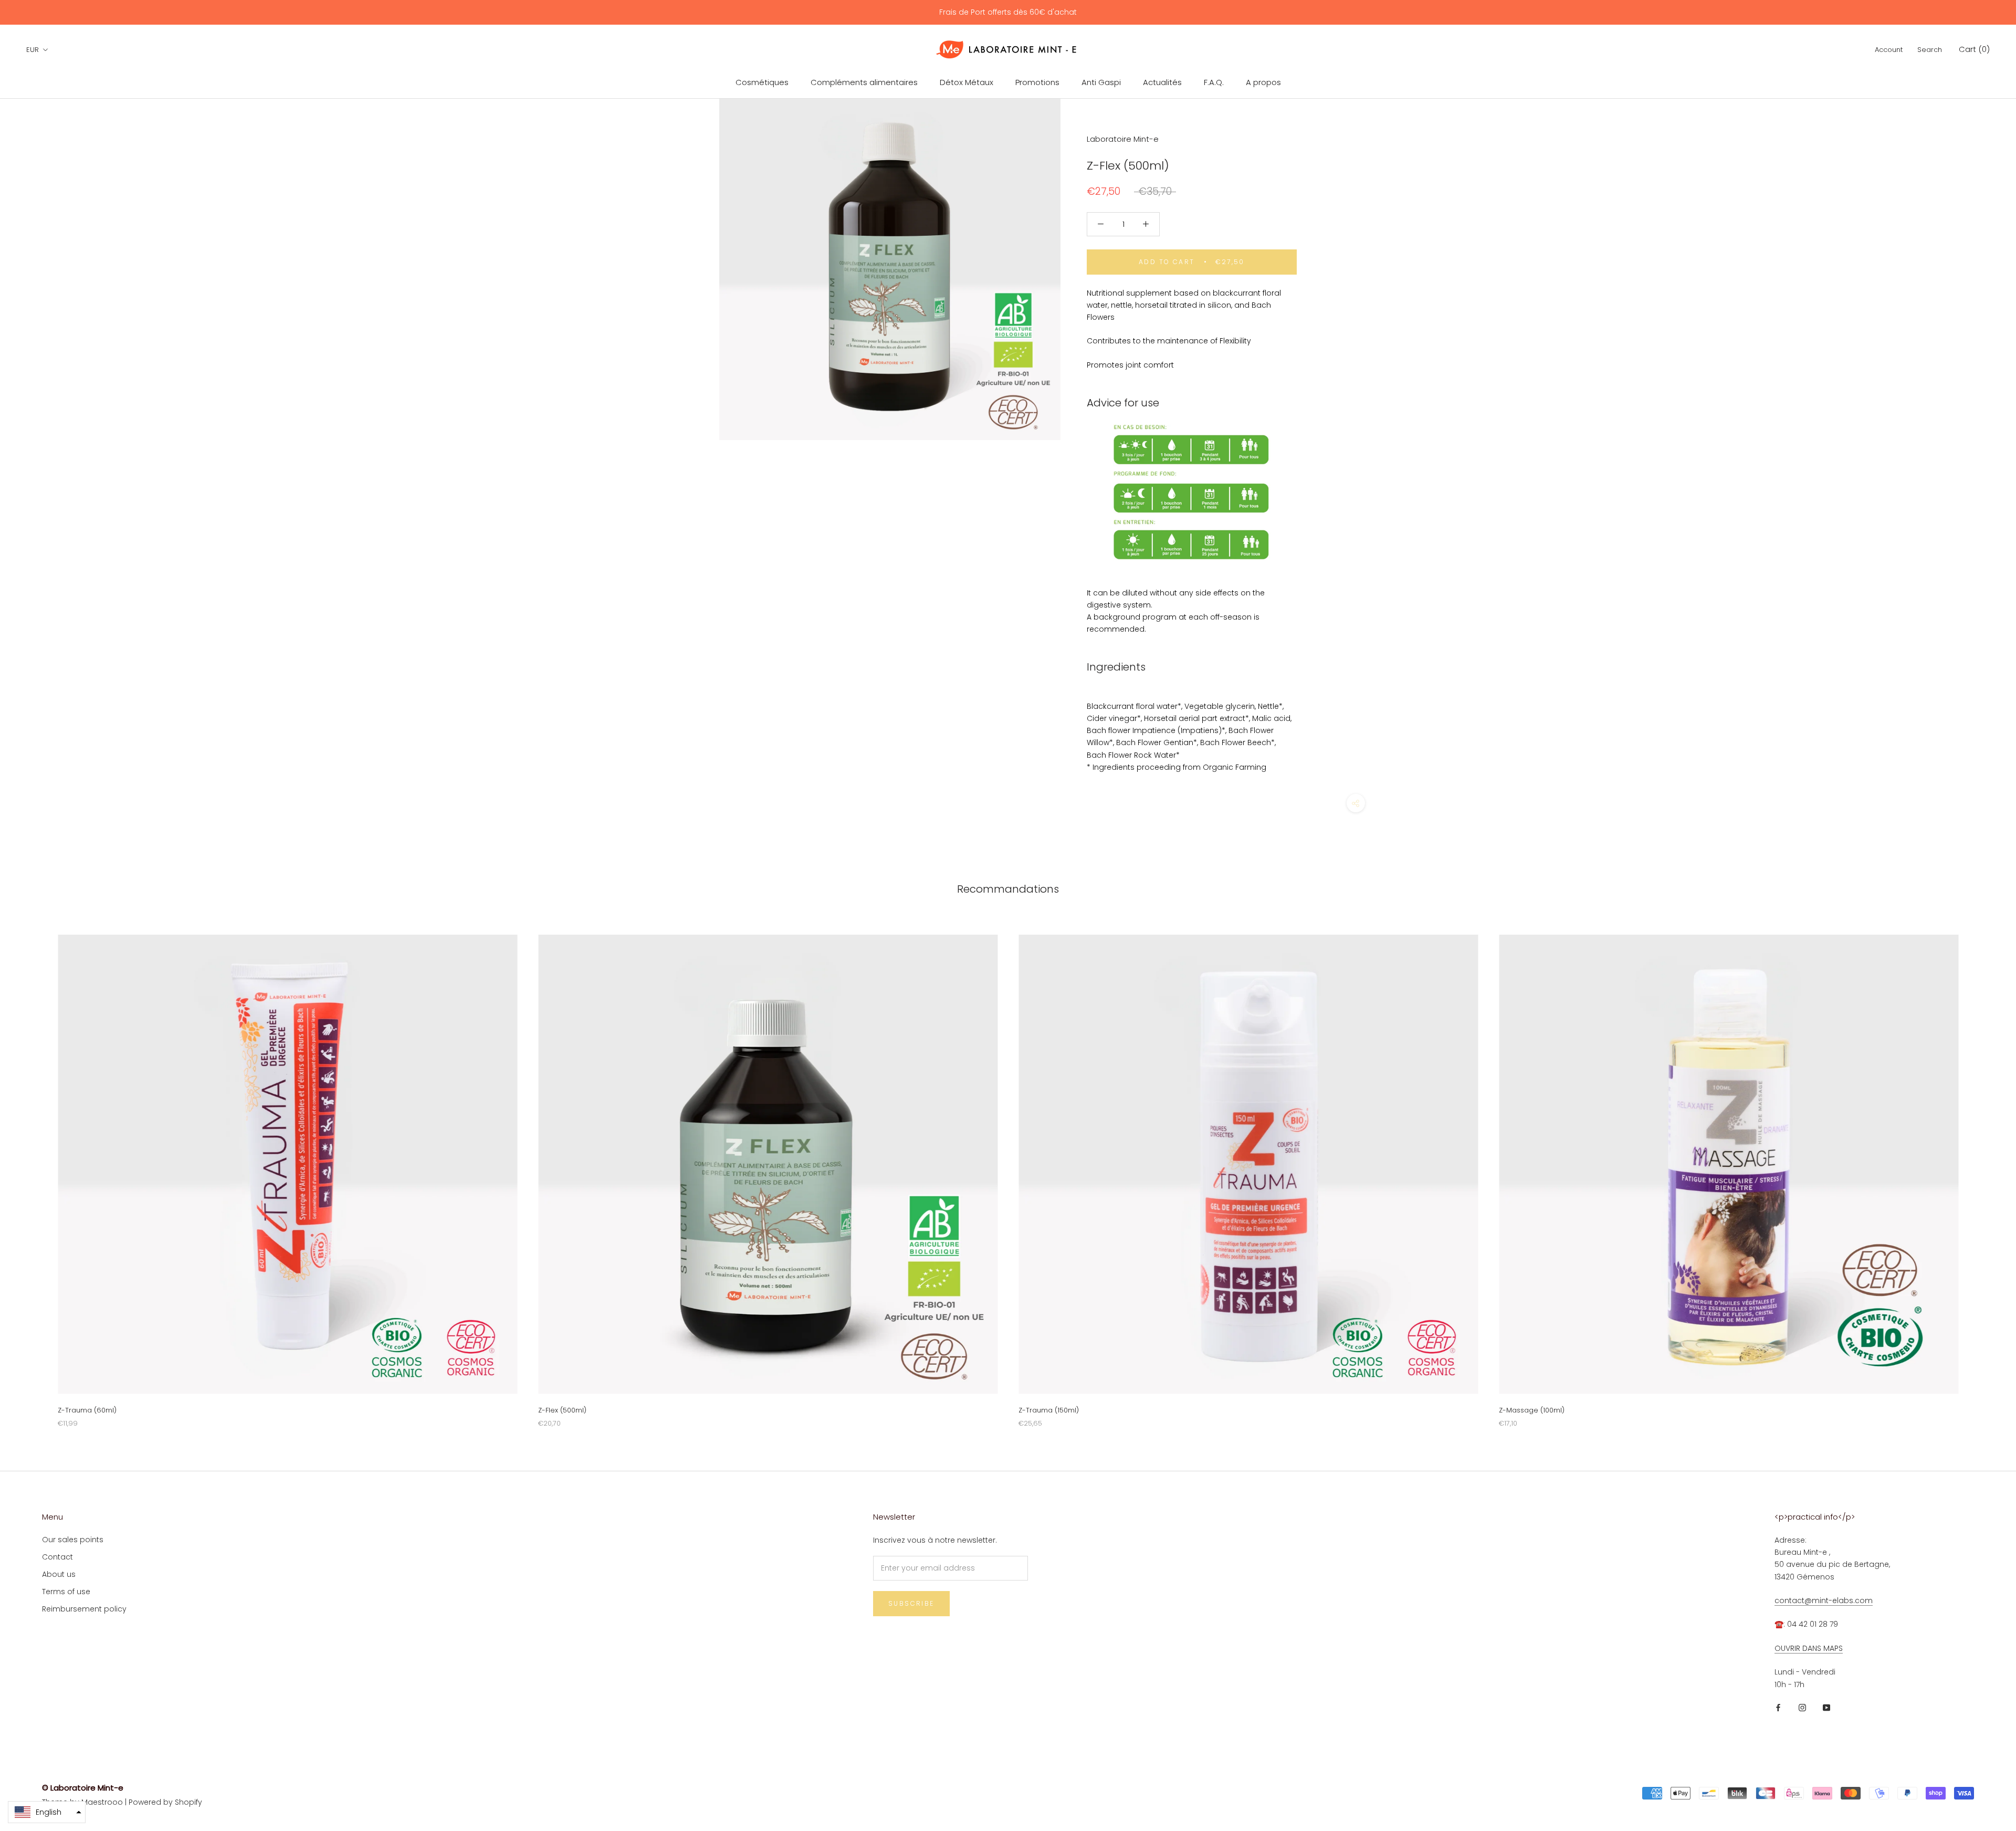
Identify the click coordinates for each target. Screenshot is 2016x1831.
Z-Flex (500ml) (562, 1410)
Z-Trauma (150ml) (1049, 1410)
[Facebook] (1778, 1707)
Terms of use (66, 1592)
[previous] (33, 1170)
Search (1930, 50)
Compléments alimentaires (864, 82)
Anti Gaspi (1101, 82)
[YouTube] (1826, 1707)
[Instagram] (1802, 1707)
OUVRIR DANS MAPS (1809, 1648)
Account (1889, 50)
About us (59, 1574)
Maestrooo (102, 1802)
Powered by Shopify (165, 1802)
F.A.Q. (1214, 82)
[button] (47, 1812)
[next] (1983, 1170)
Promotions (1037, 82)
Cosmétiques (762, 82)
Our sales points (73, 1540)
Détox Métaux (967, 82)
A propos (1263, 82)
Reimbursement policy (84, 1609)
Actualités (1162, 82)
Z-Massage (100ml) (1532, 1410)
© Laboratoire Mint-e (83, 1788)
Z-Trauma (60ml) (87, 1410)
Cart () (1974, 49)
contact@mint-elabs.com (1824, 1600)
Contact (57, 1557)
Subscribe (911, 1603)
